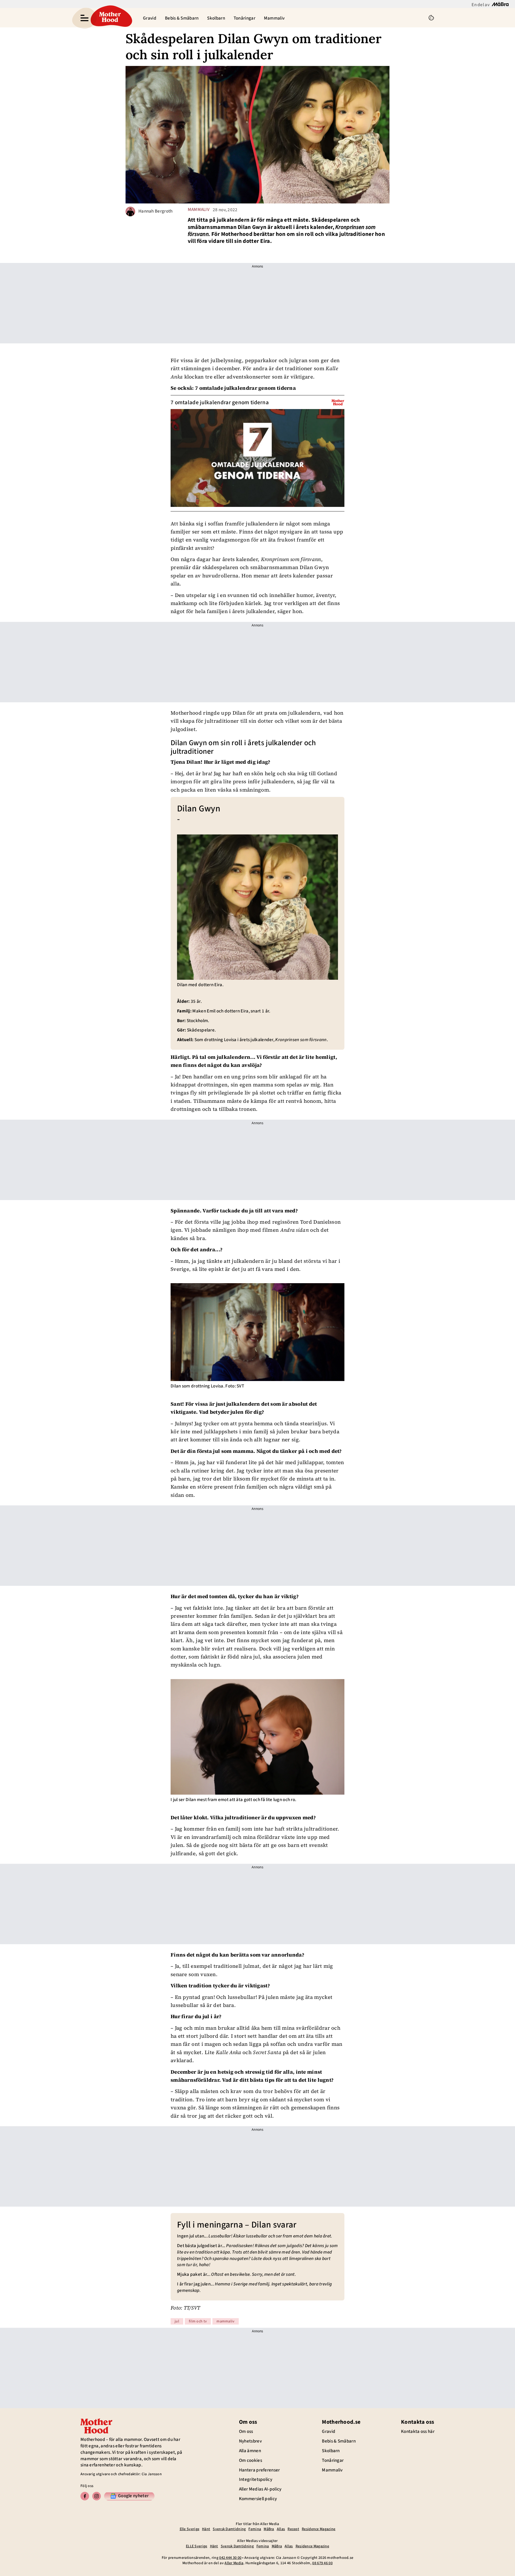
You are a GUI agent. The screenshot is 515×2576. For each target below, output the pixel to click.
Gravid (150, 18)
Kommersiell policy (258, 2499)
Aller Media (234, 2563)
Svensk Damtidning (229, 2529)
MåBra (269, 2529)
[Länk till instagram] (97, 2496)
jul (177, 2321)
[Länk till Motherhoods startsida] (110, 18)
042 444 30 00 (230, 2558)
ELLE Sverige (197, 2546)
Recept (293, 2529)
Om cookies (251, 2460)
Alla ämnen (250, 2451)
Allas (281, 2529)
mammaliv (199, 210)
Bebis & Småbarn (182, 18)
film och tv (198, 2321)
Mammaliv (274, 18)
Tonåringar (244, 18)
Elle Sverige (190, 2529)
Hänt (206, 2529)
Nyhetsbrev (250, 2441)
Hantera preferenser (260, 2470)
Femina (255, 2529)
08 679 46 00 (322, 2563)
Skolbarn (216, 18)
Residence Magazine (319, 2529)
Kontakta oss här (418, 2432)
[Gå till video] (338, 402)
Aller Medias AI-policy (260, 2489)
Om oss (246, 2432)
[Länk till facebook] (85, 2496)
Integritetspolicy (256, 2480)
